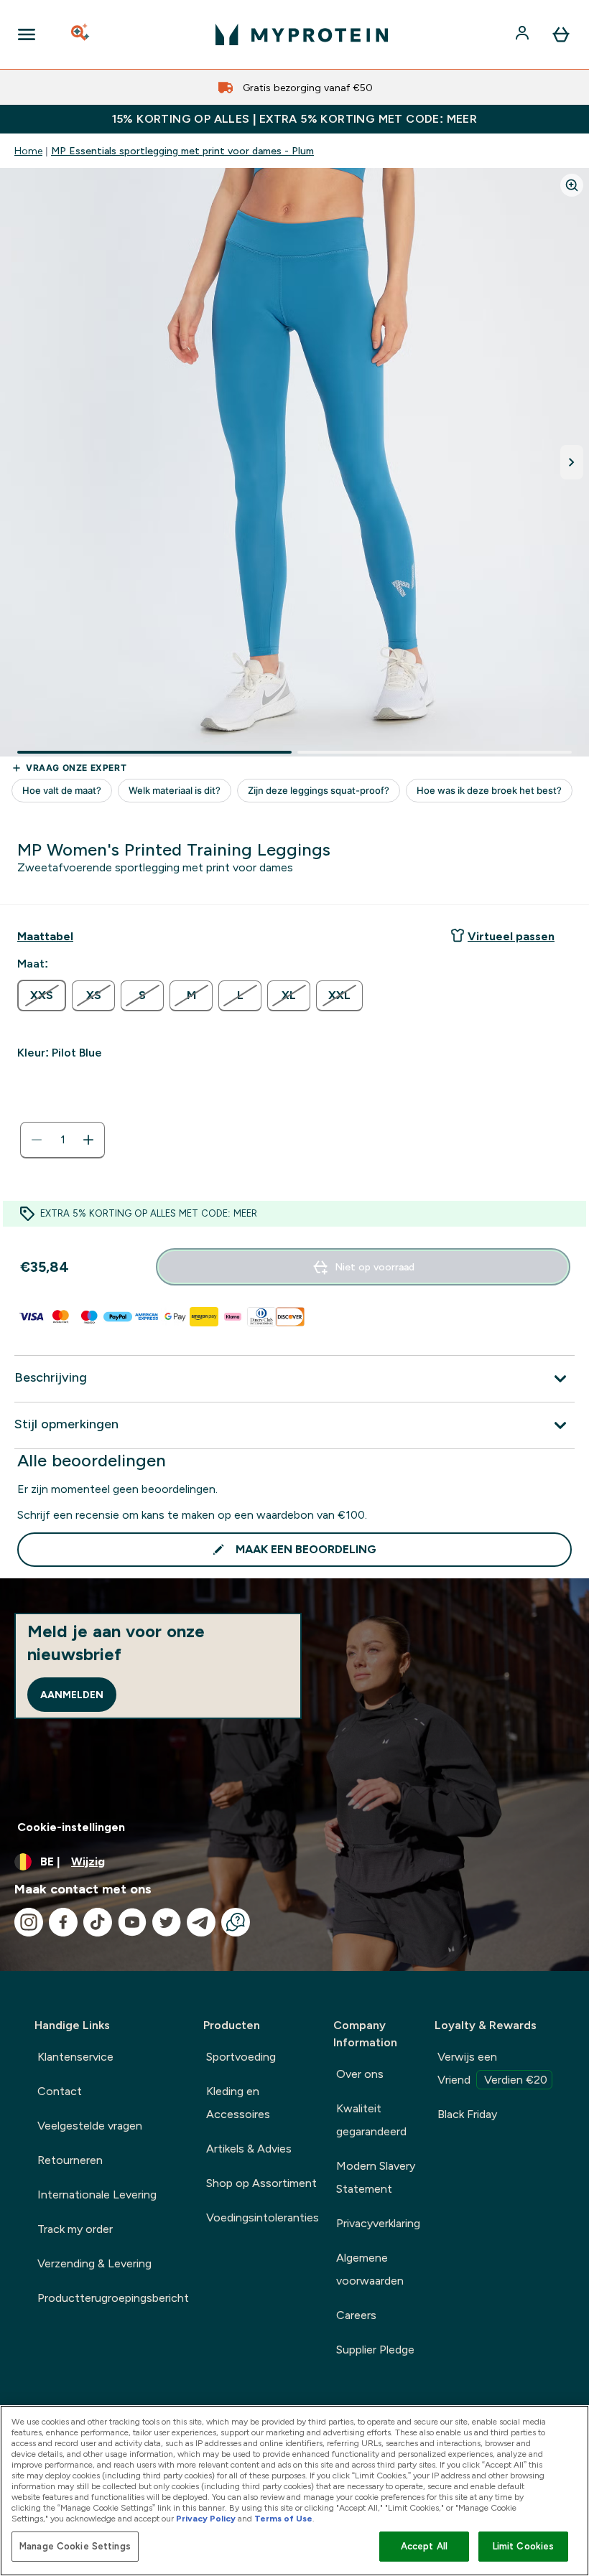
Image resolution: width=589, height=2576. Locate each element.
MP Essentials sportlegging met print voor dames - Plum (182, 151)
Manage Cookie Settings (75, 2546)
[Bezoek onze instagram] (29, 1922)
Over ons (360, 2074)
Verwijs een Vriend (492, 2068)
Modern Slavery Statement (376, 2177)
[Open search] (81, 34)
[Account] (524, 34)
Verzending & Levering (94, 2263)
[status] (62, 1140)
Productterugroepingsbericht (113, 2298)
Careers (356, 2315)
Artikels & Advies (249, 2149)
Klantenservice (75, 2057)
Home (28, 151)
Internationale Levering (97, 2195)
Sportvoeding (241, 2057)
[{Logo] (302, 34)
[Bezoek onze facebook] (63, 1922)
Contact (60, 2091)
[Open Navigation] (27, 34)
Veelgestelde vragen (90, 2126)
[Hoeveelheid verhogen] (88, 1140)
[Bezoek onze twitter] (167, 1922)
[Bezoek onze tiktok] (98, 1922)
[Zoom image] (572, 185)
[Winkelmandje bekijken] (561, 34)
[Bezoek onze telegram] (201, 1922)
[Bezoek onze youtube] (132, 1922)
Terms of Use (283, 2519)
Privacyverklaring (378, 2223)
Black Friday (467, 2114)
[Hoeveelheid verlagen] (37, 1140)
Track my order (75, 2229)
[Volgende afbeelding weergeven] (572, 462)
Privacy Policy (206, 2519)
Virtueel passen (511, 936)
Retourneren (70, 2160)
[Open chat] (236, 1922)
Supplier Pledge (375, 2350)
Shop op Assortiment (261, 2183)
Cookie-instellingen (71, 1827)
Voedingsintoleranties (263, 2217)
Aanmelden (72, 1695)
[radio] (42, 996)
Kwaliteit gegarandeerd (371, 2120)
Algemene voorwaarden (370, 2269)
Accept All (424, 2546)
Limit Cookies (524, 2546)
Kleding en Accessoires (238, 2103)
